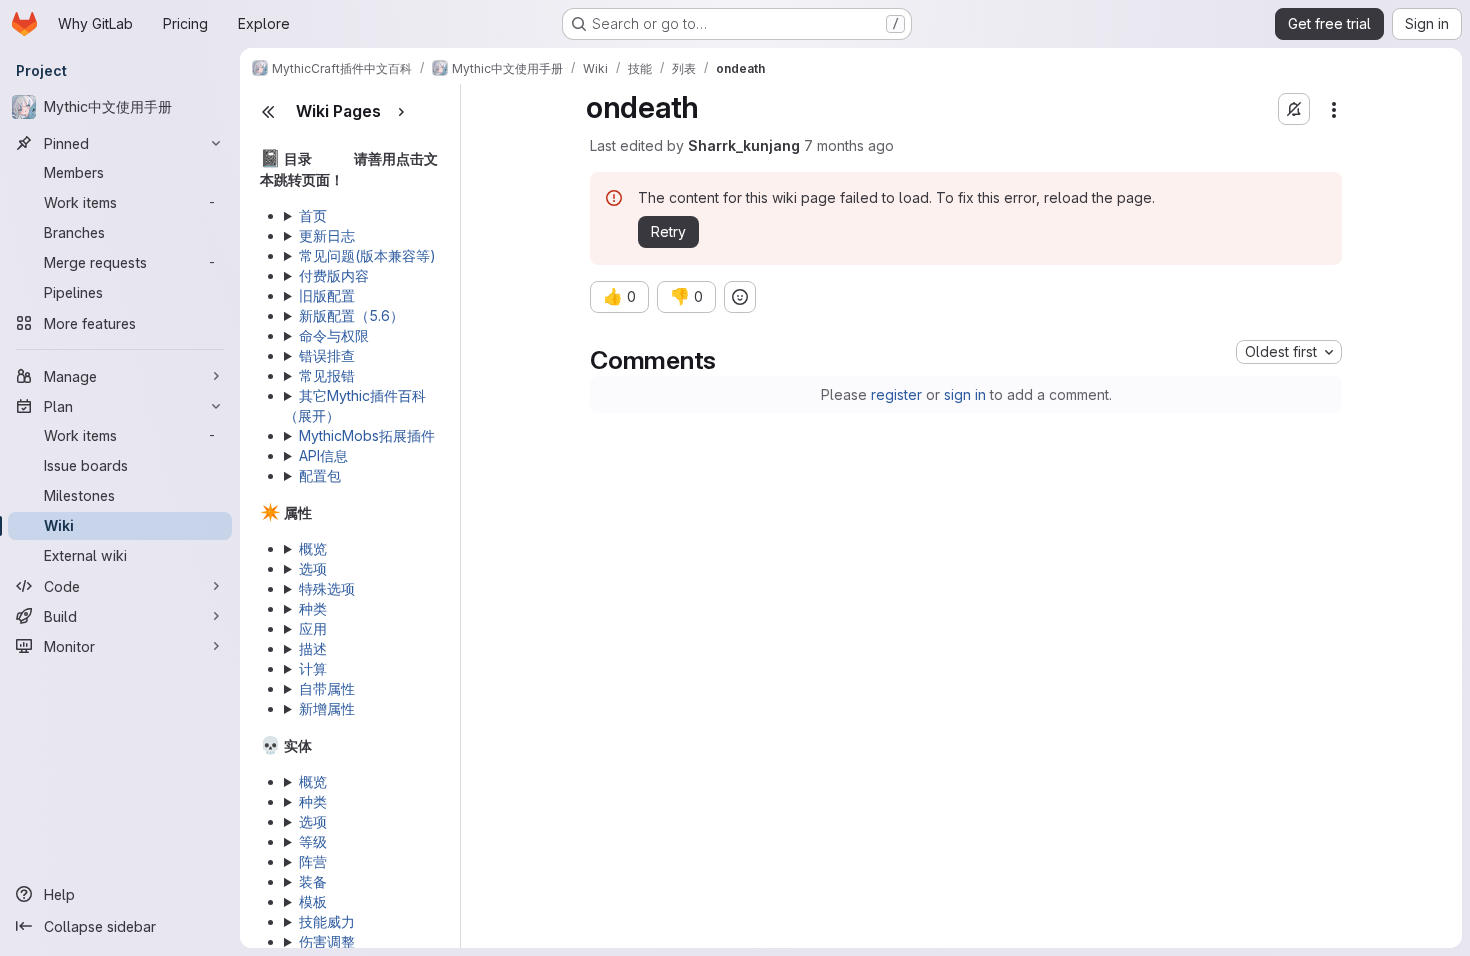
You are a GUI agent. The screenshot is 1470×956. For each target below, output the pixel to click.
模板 (313, 901)
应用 (313, 628)
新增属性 (327, 708)
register (896, 394)
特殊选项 (327, 588)
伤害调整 (327, 941)
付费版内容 (334, 275)
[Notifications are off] (1294, 109)
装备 (313, 881)
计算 (313, 668)
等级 (313, 841)
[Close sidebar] (268, 112)
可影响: (352, 922)
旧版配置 (327, 295)
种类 (313, 608)
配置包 (320, 475)
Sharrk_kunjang (744, 145)
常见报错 (327, 375)
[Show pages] (401, 112)
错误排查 (327, 355)
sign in (965, 394)
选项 (313, 568)
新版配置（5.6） (351, 315)
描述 (313, 648)
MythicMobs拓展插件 (367, 435)
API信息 (323, 455)
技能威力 (327, 921)
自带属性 (327, 688)
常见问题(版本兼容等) (367, 255)
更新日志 (327, 235)
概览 (313, 548)
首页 (313, 215)
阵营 (313, 861)
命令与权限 (334, 335)
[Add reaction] (740, 297)
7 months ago (849, 145)
